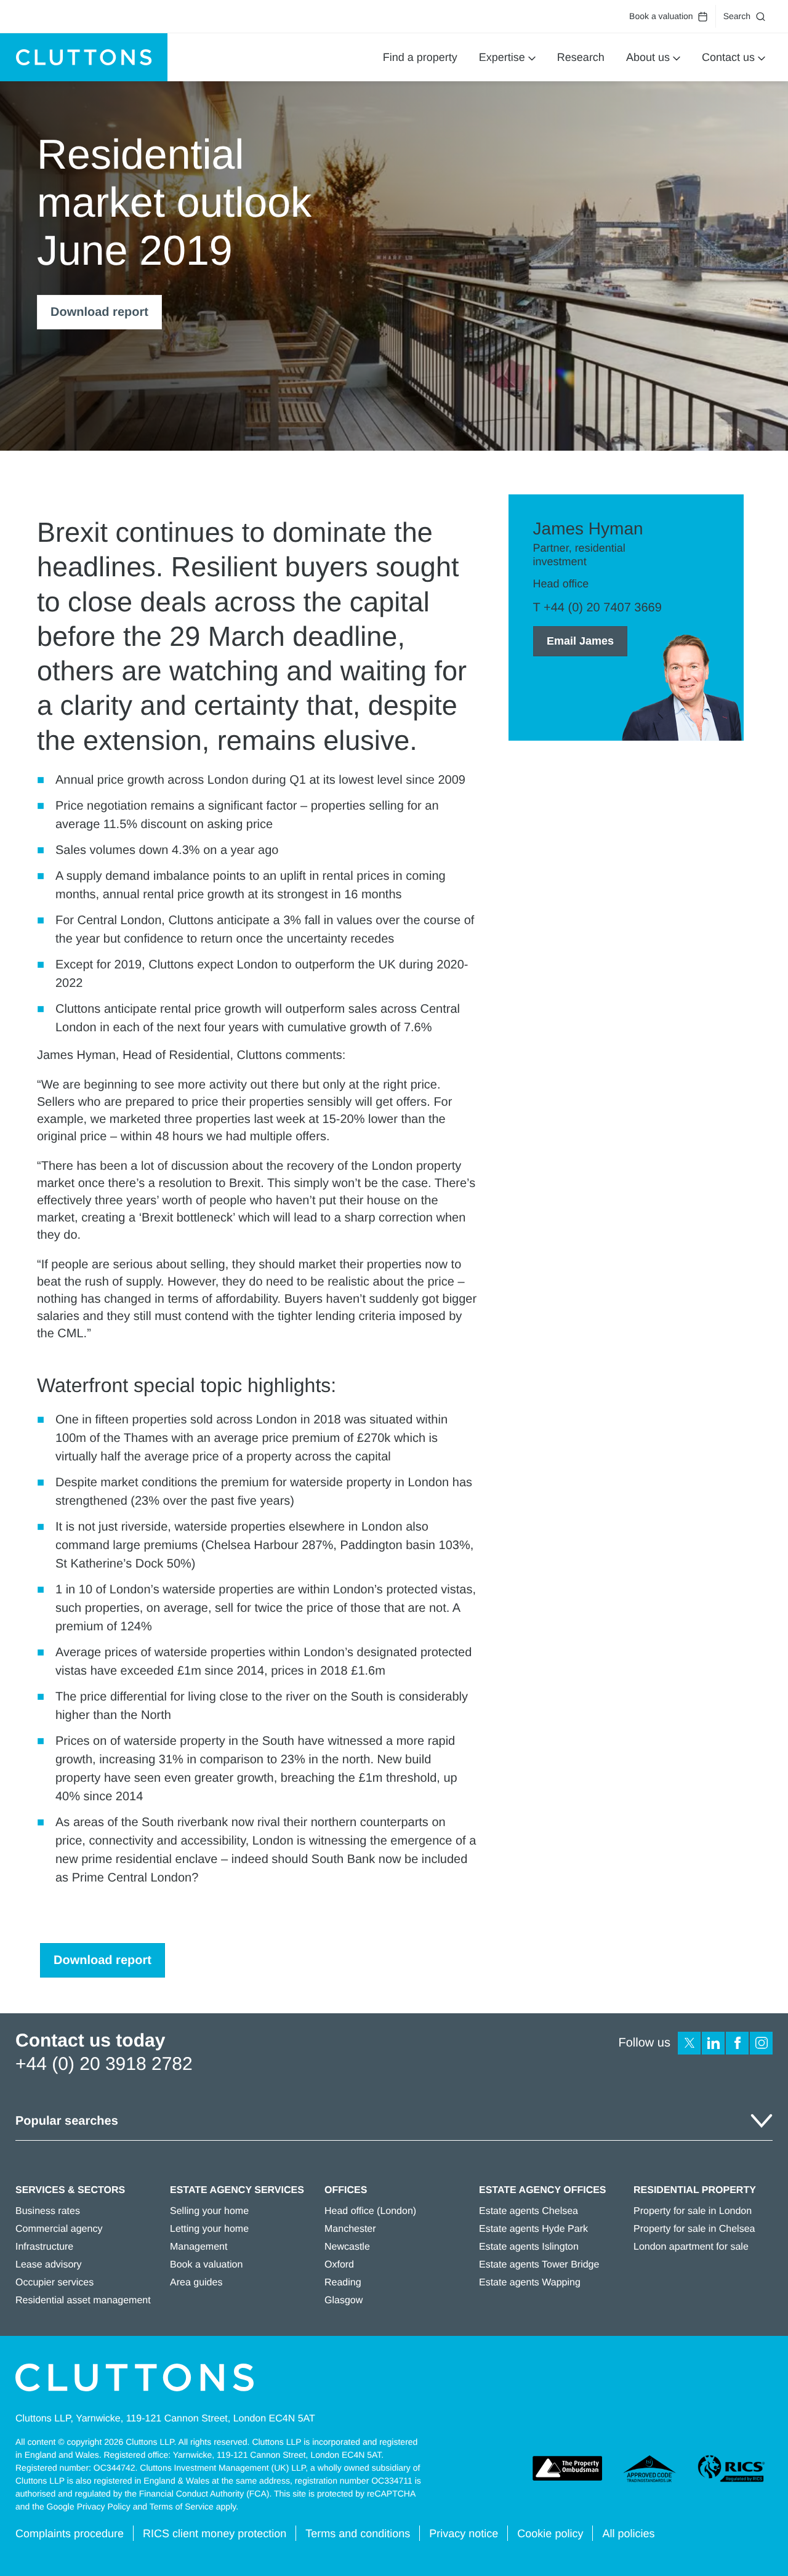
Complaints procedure (70, 2534)
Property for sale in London (693, 2211)
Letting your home (209, 2229)
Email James (580, 641)
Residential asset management (83, 2300)
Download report (99, 312)
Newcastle (347, 2247)
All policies (628, 2534)
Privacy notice (464, 2534)
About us (648, 57)
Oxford (339, 2265)
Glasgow (344, 2300)
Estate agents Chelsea (529, 2211)
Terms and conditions (358, 2534)
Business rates (48, 2211)
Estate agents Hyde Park (533, 2229)
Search (737, 16)
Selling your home (209, 2211)
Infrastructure (44, 2247)
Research (581, 57)
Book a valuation (661, 16)
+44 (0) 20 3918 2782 (104, 2064)
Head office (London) (370, 2211)
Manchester (350, 2229)
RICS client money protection (215, 2534)
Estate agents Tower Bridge (539, 2265)
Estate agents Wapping (530, 2283)
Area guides (196, 2283)
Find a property (420, 57)
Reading (343, 2283)
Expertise (502, 57)
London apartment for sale (691, 2247)
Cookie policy (550, 2534)
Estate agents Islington (529, 2247)
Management (199, 2247)
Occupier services (54, 2283)
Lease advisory (49, 2265)
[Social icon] (689, 2043)
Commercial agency (59, 2229)
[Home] (84, 57)
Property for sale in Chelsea (694, 2229)
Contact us (728, 57)
